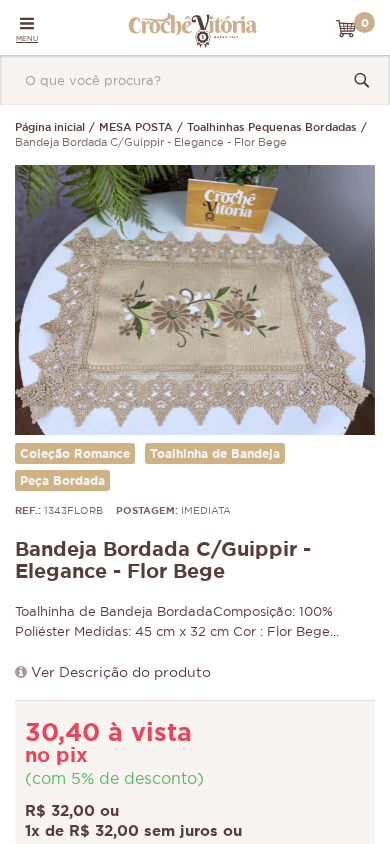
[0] (346, 29)
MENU (27, 38)
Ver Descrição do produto (121, 673)
